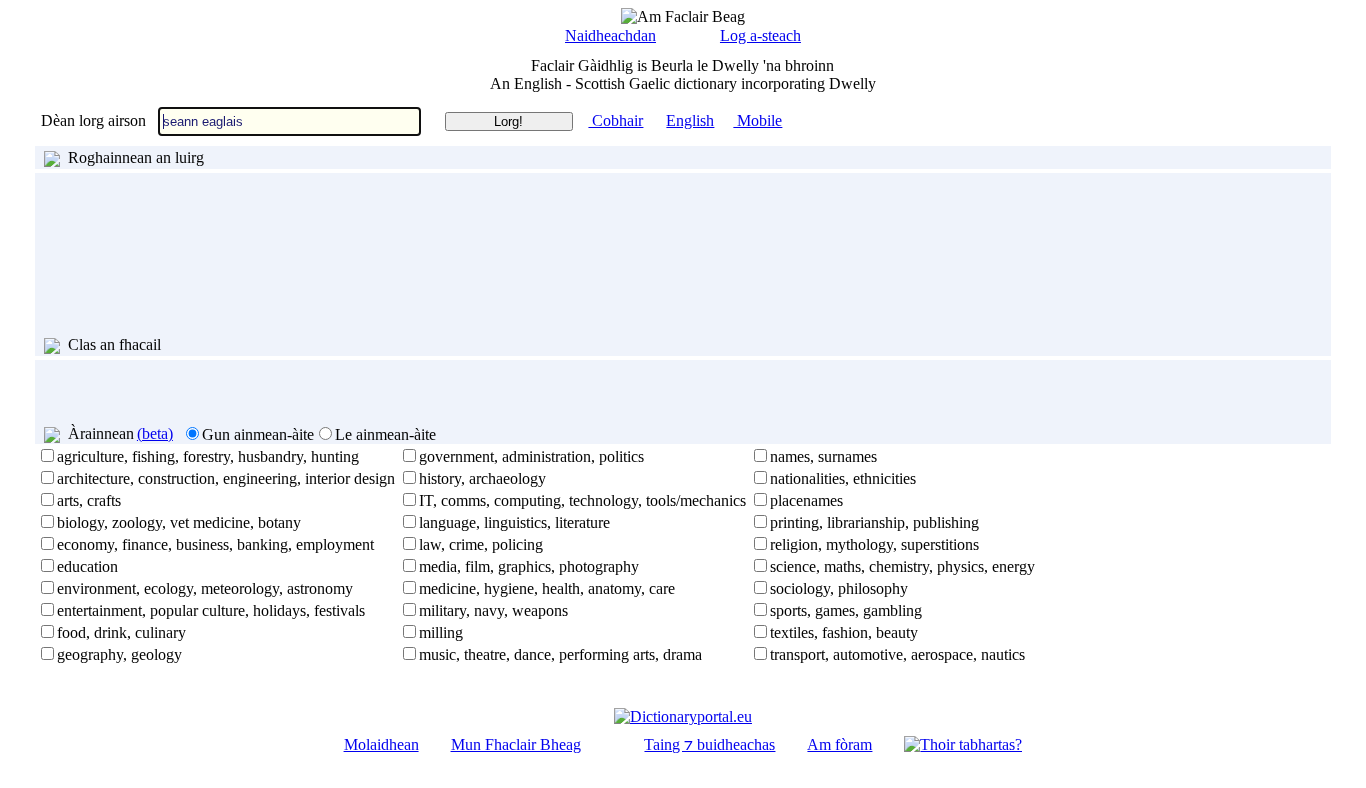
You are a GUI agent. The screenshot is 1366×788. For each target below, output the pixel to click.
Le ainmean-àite (385, 434)
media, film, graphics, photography (529, 566)
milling (441, 632)
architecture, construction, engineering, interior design (226, 478)
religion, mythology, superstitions (874, 544)
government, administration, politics (531, 456)
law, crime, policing (481, 544)
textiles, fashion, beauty (844, 632)
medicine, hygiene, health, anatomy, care (547, 588)
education (87, 566)
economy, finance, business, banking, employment (215, 544)
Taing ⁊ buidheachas (709, 744)
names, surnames (823, 456)
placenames (806, 500)
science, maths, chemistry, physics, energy (902, 566)
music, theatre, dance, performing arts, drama (560, 654)
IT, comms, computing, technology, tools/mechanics (582, 500)
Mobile (757, 120)
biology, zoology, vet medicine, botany (179, 522)
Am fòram (839, 744)
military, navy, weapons (493, 610)
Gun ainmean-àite (258, 434)
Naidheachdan (610, 35)
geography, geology (119, 654)
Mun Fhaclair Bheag (516, 744)
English (690, 120)
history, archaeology (482, 478)
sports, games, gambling (846, 610)
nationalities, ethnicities (843, 478)
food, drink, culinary (121, 632)
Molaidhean (381, 744)
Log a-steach (760, 35)
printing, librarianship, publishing (874, 522)
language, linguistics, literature (514, 522)
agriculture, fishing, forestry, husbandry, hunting (208, 456)
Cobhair (615, 120)
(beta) (155, 433)
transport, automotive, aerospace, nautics (897, 654)
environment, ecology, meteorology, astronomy (205, 588)
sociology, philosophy (839, 588)
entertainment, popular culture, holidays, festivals (211, 610)
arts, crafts (89, 500)
